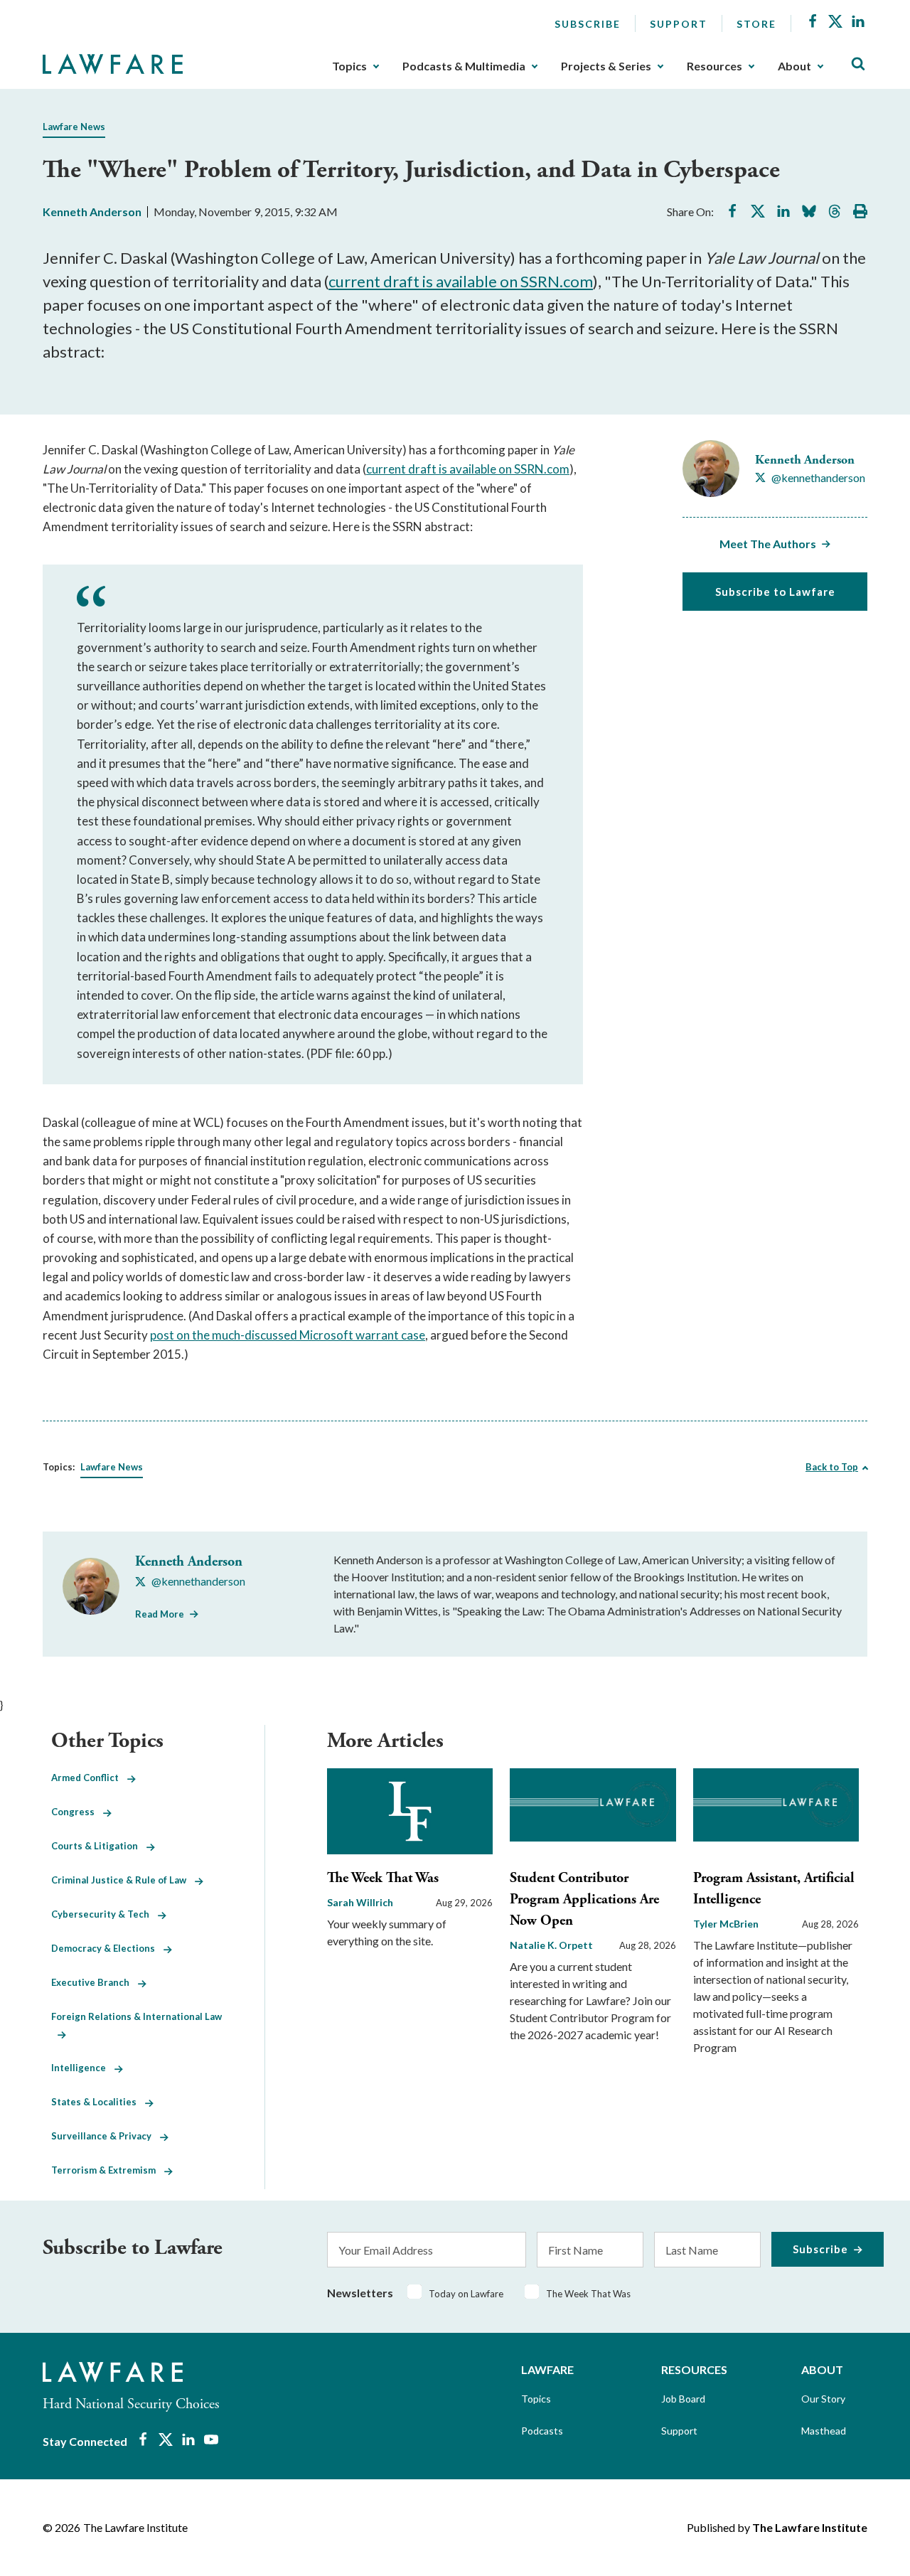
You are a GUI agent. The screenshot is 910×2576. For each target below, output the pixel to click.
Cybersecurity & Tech (105, 1914)
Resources (714, 66)
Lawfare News (74, 127)
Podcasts (542, 2431)
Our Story (823, 2399)
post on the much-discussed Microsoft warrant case (288, 1335)
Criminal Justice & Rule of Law (123, 1880)
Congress (77, 1812)
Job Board (683, 2399)
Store (756, 24)
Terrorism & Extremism (108, 2170)
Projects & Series (606, 66)
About (794, 66)
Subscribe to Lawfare (775, 592)
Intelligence (83, 2068)
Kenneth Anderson (92, 212)
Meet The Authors (768, 544)
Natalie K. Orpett (551, 1945)
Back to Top (832, 1467)
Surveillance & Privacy (106, 2136)
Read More (160, 1614)
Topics (349, 66)
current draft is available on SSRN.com (461, 281)
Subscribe (588, 24)
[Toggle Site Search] (858, 64)
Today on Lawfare (466, 2294)
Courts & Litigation (99, 1846)
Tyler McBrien (726, 1924)
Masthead (824, 2431)
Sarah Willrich (360, 1902)
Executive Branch (95, 1982)
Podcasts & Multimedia (464, 66)
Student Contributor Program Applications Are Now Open (584, 1899)
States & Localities (98, 2102)
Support (679, 24)
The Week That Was (383, 1878)
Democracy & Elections (107, 1948)
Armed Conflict (89, 1778)
